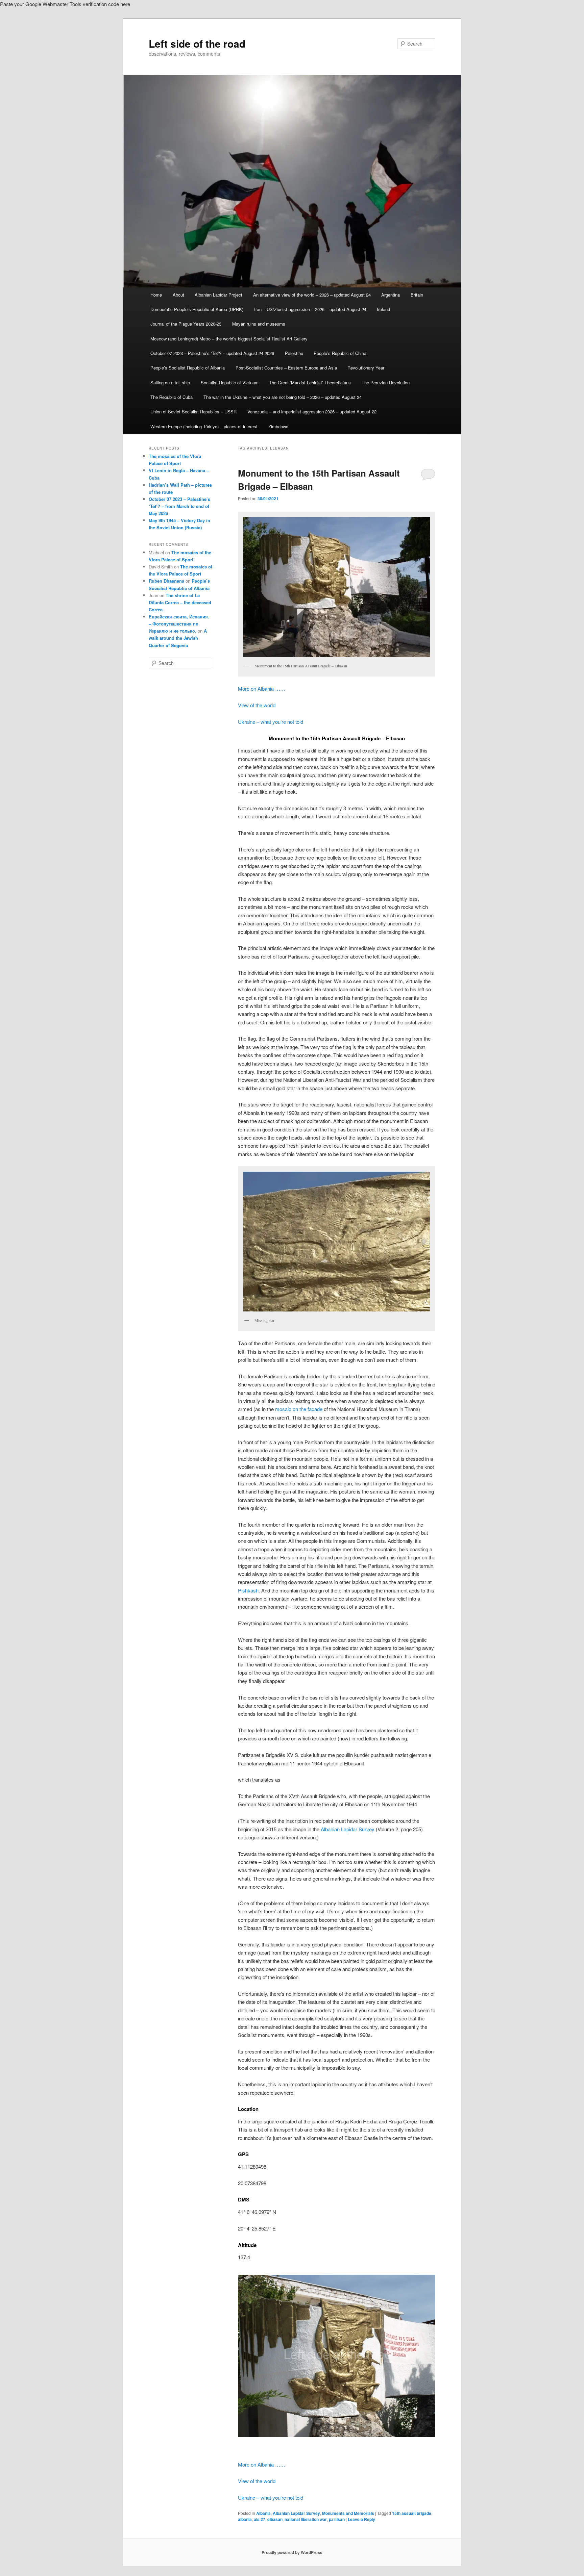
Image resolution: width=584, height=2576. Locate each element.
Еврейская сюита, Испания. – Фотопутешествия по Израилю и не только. (179, 624)
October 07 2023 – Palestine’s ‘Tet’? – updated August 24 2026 (212, 353)
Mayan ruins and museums (259, 324)
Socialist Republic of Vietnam (230, 382)
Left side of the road (197, 43)
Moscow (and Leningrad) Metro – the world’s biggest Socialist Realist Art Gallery (229, 339)
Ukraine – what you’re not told (271, 722)
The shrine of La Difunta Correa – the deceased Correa (180, 602)
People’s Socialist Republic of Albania (188, 368)
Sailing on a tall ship (170, 382)
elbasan (275, 2519)
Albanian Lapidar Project (218, 295)
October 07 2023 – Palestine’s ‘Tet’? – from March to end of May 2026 (179, 506)
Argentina (391, 295)
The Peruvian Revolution (386, 382)
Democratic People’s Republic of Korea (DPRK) (197, 309)
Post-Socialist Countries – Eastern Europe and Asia (286, 368)
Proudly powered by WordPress (292, 2552)
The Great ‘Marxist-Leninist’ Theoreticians (310, 382)
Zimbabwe (278, 426)
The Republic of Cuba (172, 397)
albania (245, 2519)
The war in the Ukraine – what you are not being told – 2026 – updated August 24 (283, 397)
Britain (417, 295)
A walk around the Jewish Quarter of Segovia (178, 638)
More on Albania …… (262, 688)
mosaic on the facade (299, 1409)
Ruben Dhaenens (166, 581)
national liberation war (306, 2519)
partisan (337, 2519)
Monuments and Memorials (348, 2513)
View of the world (257, 705)
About (178, 295)
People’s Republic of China (340, 353)
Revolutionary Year (366, 368)
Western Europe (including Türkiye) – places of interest (204, 426)
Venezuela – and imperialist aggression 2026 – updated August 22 (312, 412)
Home (156, 295)
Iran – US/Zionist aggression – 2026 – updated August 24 (310, 309)
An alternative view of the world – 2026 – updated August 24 (312, 295)
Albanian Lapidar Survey (348, 1829)
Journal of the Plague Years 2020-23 (186, 324)
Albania (263, 2513)
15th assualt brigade (412, 2513)
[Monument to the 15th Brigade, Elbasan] (337, 2356)
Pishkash (248, 1590)
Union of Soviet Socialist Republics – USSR (193, 412)
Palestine (294, 353)
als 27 (260, 2519)
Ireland (383, 309)
